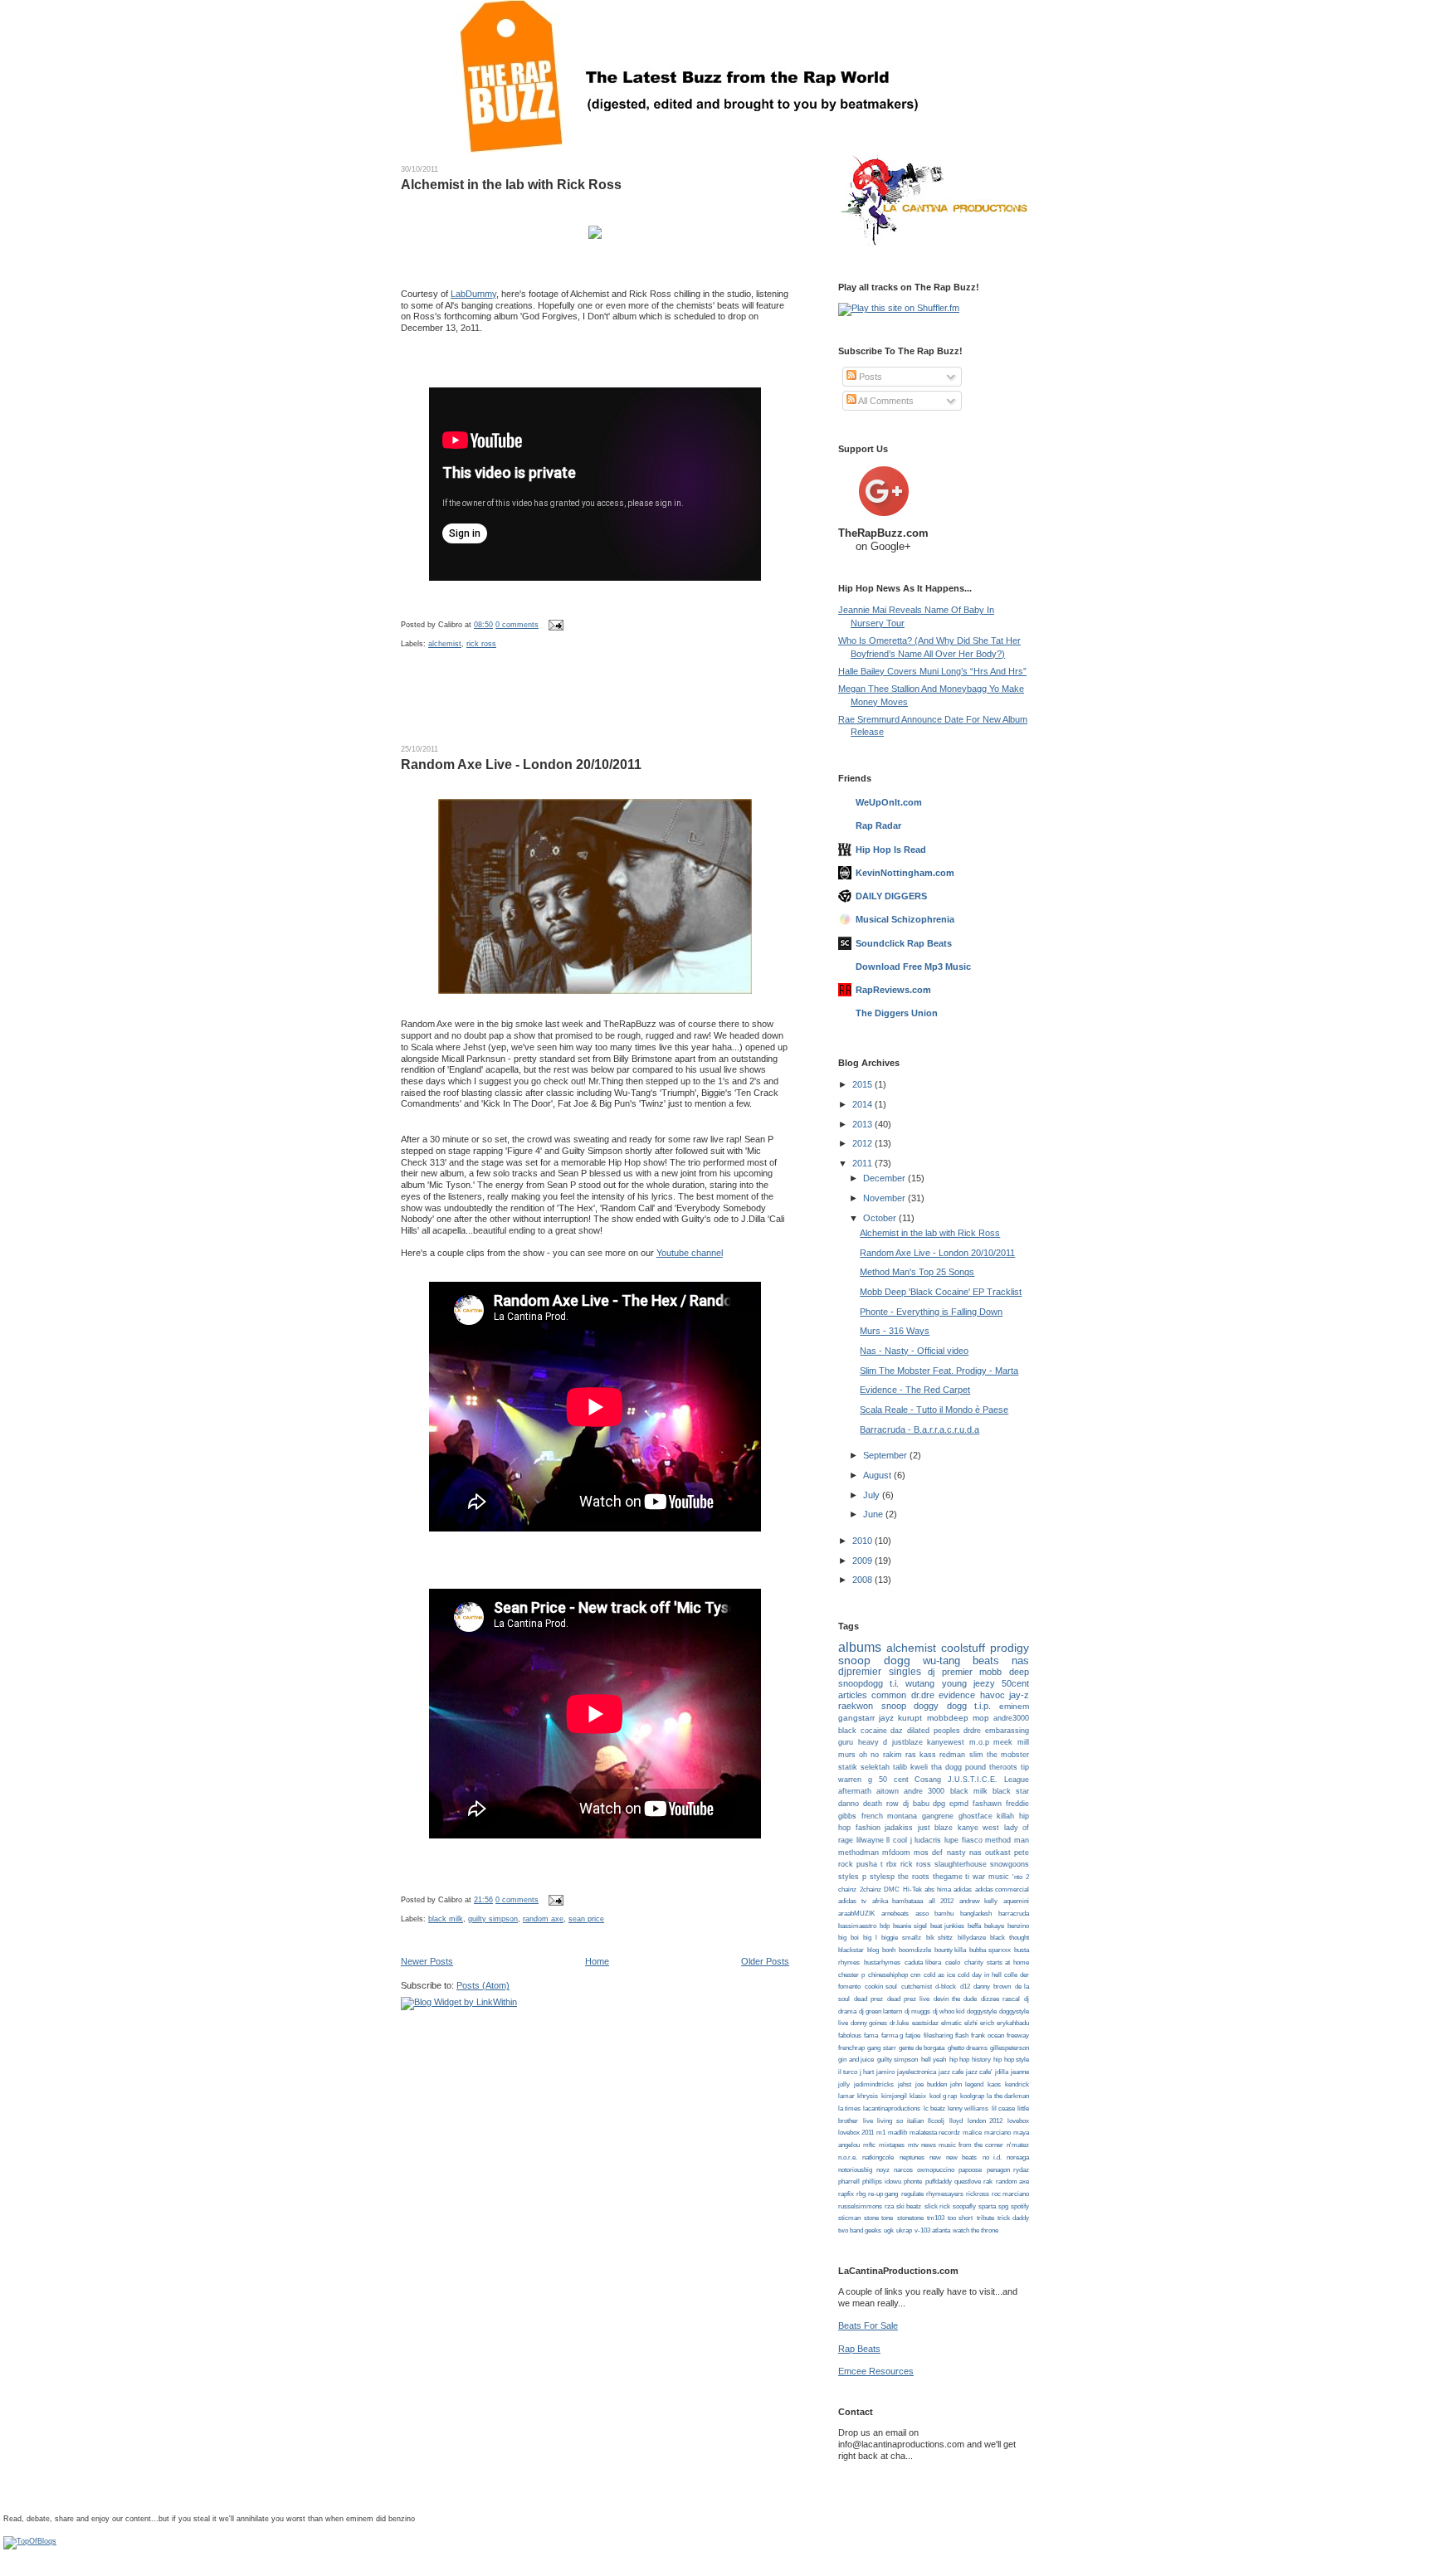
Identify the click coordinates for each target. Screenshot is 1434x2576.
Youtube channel (690, 1253)
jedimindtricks (874, 2084)
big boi (849, 1938)
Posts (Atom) (483, 1985)
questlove (968, 2182)
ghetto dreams (968, 2048)
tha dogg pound (958, 1767)
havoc (993, 1695)
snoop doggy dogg (924, 1706)
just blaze (936, 1828)
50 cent (894, 1780)
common (889, 1695)
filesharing (938, 2035)
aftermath (855, 1791)
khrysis (868, 2096)
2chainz (871, 1889)
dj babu (916, 1804)
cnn (915, 1975)
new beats (961, 2157)
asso (922, 1914)
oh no (869, 1755)
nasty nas (964, 1853)
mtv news (922, 2145)
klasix (918, 2096)
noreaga (1018, 2157)
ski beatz (909, 2206)
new (935, 2157)
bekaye (994, 1926)
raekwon (856, 1706)
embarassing (1007, 1731)
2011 (863, 1163)
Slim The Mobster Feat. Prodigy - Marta (939, 1371)
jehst (905, 2084)
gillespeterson (1010, 2048)
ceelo (953, 1962)
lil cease (1003, 2109)
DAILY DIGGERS (891, 896)
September (886, 1455)
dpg (939, 1804)
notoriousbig (855, 2170)
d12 (965, 1987)
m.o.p (979, 1742)
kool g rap (944, 2096)
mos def (928, 1853)
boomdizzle (915, 1950)
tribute (985, 2218)
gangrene (938, 1816)
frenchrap (851, 2048)
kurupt (910, 1718)
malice (972, 2133)
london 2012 (985, 2121)
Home (597, 1961)
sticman (849, 2218)
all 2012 (941, 1901)
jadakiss (899, 1828)
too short (960, 2218)
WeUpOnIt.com (889, 802)
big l (870, 1938)
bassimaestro (857, 1926)
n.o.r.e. (848, 2157)
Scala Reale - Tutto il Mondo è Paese (934, 1410)
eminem (1014, 1706)
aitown (888, 1791)
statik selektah (864, 1767)
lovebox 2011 (856, 2133)
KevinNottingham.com (905, 873)
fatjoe (913, 2035)
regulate (912, 2194)
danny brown (992, 1987)
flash (962, 2035)
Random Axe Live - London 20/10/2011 (521, 765)
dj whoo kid (949, 2011)
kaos (994, 2084)
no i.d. (992, 2157)
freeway (1018, 2035)
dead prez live (908, 1999)
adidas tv (852, 1901)
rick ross (481, 644)
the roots (914, 1877)
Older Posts (765, 1961)
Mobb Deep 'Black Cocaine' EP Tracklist (941, 1292)
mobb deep (1004, 1672)
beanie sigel (910, 1926)
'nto (1017, 1877)
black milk (446, 1919)
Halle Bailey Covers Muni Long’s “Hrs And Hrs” (932, 671)
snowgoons (1010, 1864)
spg (1003, 2206)
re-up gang (883, 2194)
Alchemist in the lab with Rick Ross (511, 185)
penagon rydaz (1008, 2170)
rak (988, 2182)
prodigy (1010, 1648)
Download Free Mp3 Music (913, 967)
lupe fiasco (963, 1840)
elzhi (971, 2023)
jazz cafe (951, 2072)
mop (981, 1718)
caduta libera (923, 1962)
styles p (852, 1877)
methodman (858, 1853)
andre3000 (1011, 1718)
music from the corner (971, 2145)
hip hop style (1011, 2060)
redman (952, 1755)
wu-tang (941, 1661)
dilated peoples (934, 1731)
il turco (848, 2072)
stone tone (878, 2218)
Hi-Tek (912, 1889)
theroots (1003, 1767)
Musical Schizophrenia (905, 919)
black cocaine (863, 1731)
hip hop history (970, 2060)
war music (991, 1877)
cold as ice (939, 1975)
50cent (1015, 1683)
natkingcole (878, 2157)
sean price (586, 1919)
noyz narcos (894, 2170)
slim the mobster (999, 1755)
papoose (970, 2170)
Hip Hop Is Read (891, 850)
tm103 (936, 2218)
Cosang (928, 1780)
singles (905, 1672)
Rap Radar (878, 825)
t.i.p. (983, 1706)
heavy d (873, 1742)
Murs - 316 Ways (895, 1331)
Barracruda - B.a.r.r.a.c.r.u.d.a (919, 1429)
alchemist (445, 644)
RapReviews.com (893, 990)
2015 (863, 1084)
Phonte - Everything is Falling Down (931, 1312)
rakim (893, 1755)
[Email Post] (554, 625)
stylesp (882, 1877)
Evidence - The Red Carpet (915, 1390)
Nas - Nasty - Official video (914, 1351)
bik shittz (940, 1938)
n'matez (1018, 2145)
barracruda (1014, 1914)
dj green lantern (880, 2011)
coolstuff (963, 1648)
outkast (998, 1853)
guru (846, 1742)
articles (853, 1695)
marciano (997, 2133)
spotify (1020, 2206)
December (885, 1178)
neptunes (912, 2157)
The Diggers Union (897, 1013)
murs (847, 1755)
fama (871, 2035)
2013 (863, 1124)
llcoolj (936, 2121)
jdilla (1002, 2072)
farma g (892, 2035)
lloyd (956, 2121)
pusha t (870, 1864)
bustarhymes (882, 1962)
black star (1011, 1791)
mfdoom (896, 1853)
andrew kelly (979, 1901)
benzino (1018, 1926)
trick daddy (1013, 2218)
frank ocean (987, 2035)
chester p (851, 1975)
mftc (869, 2145)
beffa (974, 1926)
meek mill (1011, 1742)
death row (881, 1804)
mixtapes (892, 2145)
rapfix (846, 2194)
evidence (957, 1695)
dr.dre (923, 1695)
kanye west (979, 1828)
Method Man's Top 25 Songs (917, 1272)
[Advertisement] (595, 706)
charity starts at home (997, 1962)
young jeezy (968, 1683)
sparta (987, 2206)
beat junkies (947, 1926)
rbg (861, 2194)
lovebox (1018, 2121)
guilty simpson (493, 1919)
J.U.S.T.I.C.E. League (988, 1780)
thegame (948, 1877)
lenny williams (968, 2109)
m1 (881, 2133)
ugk (889, 2230)
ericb (987, 2023)
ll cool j (899, 1840)
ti (967, 1877)
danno (849, 1804)
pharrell (849, 2182)
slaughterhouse (961, 1864)
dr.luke (899, 2023)
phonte (913, 2182)
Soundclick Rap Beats (904, 943)
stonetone (910, 2218)
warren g (855, 1780)
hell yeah (934, 2060)
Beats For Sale (868, 2325)
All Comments (885, 401)
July (873, 1495)
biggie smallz (901, 1938)
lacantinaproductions (892, 2109)
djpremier (860, 1672)
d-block (946, 1987)
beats (986, 1661)
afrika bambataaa (898, 1901)
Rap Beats (859, 2349)
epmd (959, 1804)
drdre (972, 1731)
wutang (920, 1683)
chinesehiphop (888, 1975)
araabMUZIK (856, 1914)
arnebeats (895, 1914)
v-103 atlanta (932, 2230)
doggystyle (982, 2011)
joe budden (931, 2084)
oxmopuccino (936, 2170)
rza (889, 2206)
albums (860, 1647)
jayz (886, 1718)
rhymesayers (945, 2194)
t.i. (894, 1683)
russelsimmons (860, 2206)
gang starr (881, 2048)
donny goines (869, 2023)
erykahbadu (1013, 2023)
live (868, 2121)
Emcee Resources (876, 2371)
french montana (890, 1816)
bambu (944, 1914)
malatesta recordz (935, 2133)
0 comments (517, 625)
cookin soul (881, 1987)
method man (1007, 1840)
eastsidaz (925, 2023)
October (881, 1218)
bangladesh (976, 1914)
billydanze (972, 1938)
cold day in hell (979, 1975)
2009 (863, 1561)
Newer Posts (427, 1961)
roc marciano (1010, 2194)
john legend (967, 2084)
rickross (978, 2194)
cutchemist (917, 1987)
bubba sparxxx (990, 1950)
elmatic (951, 2023)
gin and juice (856, 2060)
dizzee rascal (1000, 1999)
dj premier (950, 1672)
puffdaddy (939, 2182)
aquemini (1016, 1901)
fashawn (987, 1804)
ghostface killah (987, 1816)
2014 (863, 1104)
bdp (885, 1926)
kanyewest (946, 1742)
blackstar (851, 1950)
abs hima (938, 1889)
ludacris (928, 1840)
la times (849, 2109)
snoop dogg (874, 1661)
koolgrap (972, 2096)
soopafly (964, 2206)
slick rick (937, 2206)
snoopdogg (861, 1683)
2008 (863, 1580)
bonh (889, 1950)
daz (897, 1731)
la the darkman (1008, 2096)
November (885, 1198)
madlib (897, 2133)
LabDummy (473, 294)
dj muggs (917, 2011)
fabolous (850, 2035)
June (874, 1514)
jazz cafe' (979, 2072)
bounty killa (951, 1950)
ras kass (921, 1755)
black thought (1010, 1938)
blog (873, 1950)
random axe (543, 1919)
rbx (892, 1864)
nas (1020, 1661)
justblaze (907, 1742)
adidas (963, 1889)
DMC (892, 1889)
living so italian (900, 2121)
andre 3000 (924, 1791)
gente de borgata (922, 2048)
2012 (863, 1143)
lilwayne (870, 1840)
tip (1025, 1767)
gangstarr (856, 1718)
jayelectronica (917, 2072)
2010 (863, 1541)
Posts (869, 377)
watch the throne (976, 2230)
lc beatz (934, 2109)
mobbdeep (948, 1718)
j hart (867, 2072)
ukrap (904, 2230)
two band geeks (860, 2230)
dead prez (868, 1999)
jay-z (1019, 1695)
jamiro (885, 2072)
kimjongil (894, 2096)
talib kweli (910, 1767)
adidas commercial (1002, 1889)
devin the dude (955, 1999)
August (878, 1475)
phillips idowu (881, 2182)
